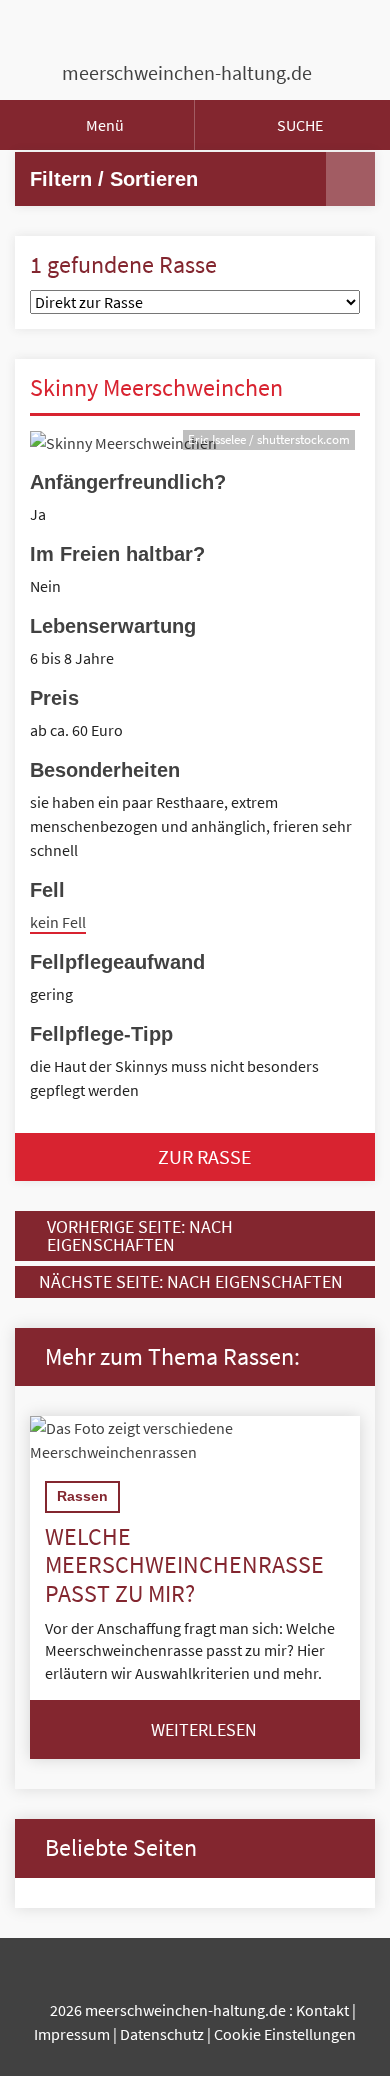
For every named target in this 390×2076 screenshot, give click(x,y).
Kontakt (322, 2010)
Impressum (72, 2034)
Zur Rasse (203, 1156)
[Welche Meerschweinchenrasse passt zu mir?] (195, 1440)
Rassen (82, 1496)
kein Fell (58, 922)
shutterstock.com (303, 439)
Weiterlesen (202, 1729)
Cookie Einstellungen (285, 2034)
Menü (103, 125)
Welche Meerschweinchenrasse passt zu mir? (184, 1565)
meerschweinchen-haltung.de (187, 72)
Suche (298, 125)
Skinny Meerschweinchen (156, 387)
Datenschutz (162, 2034)
